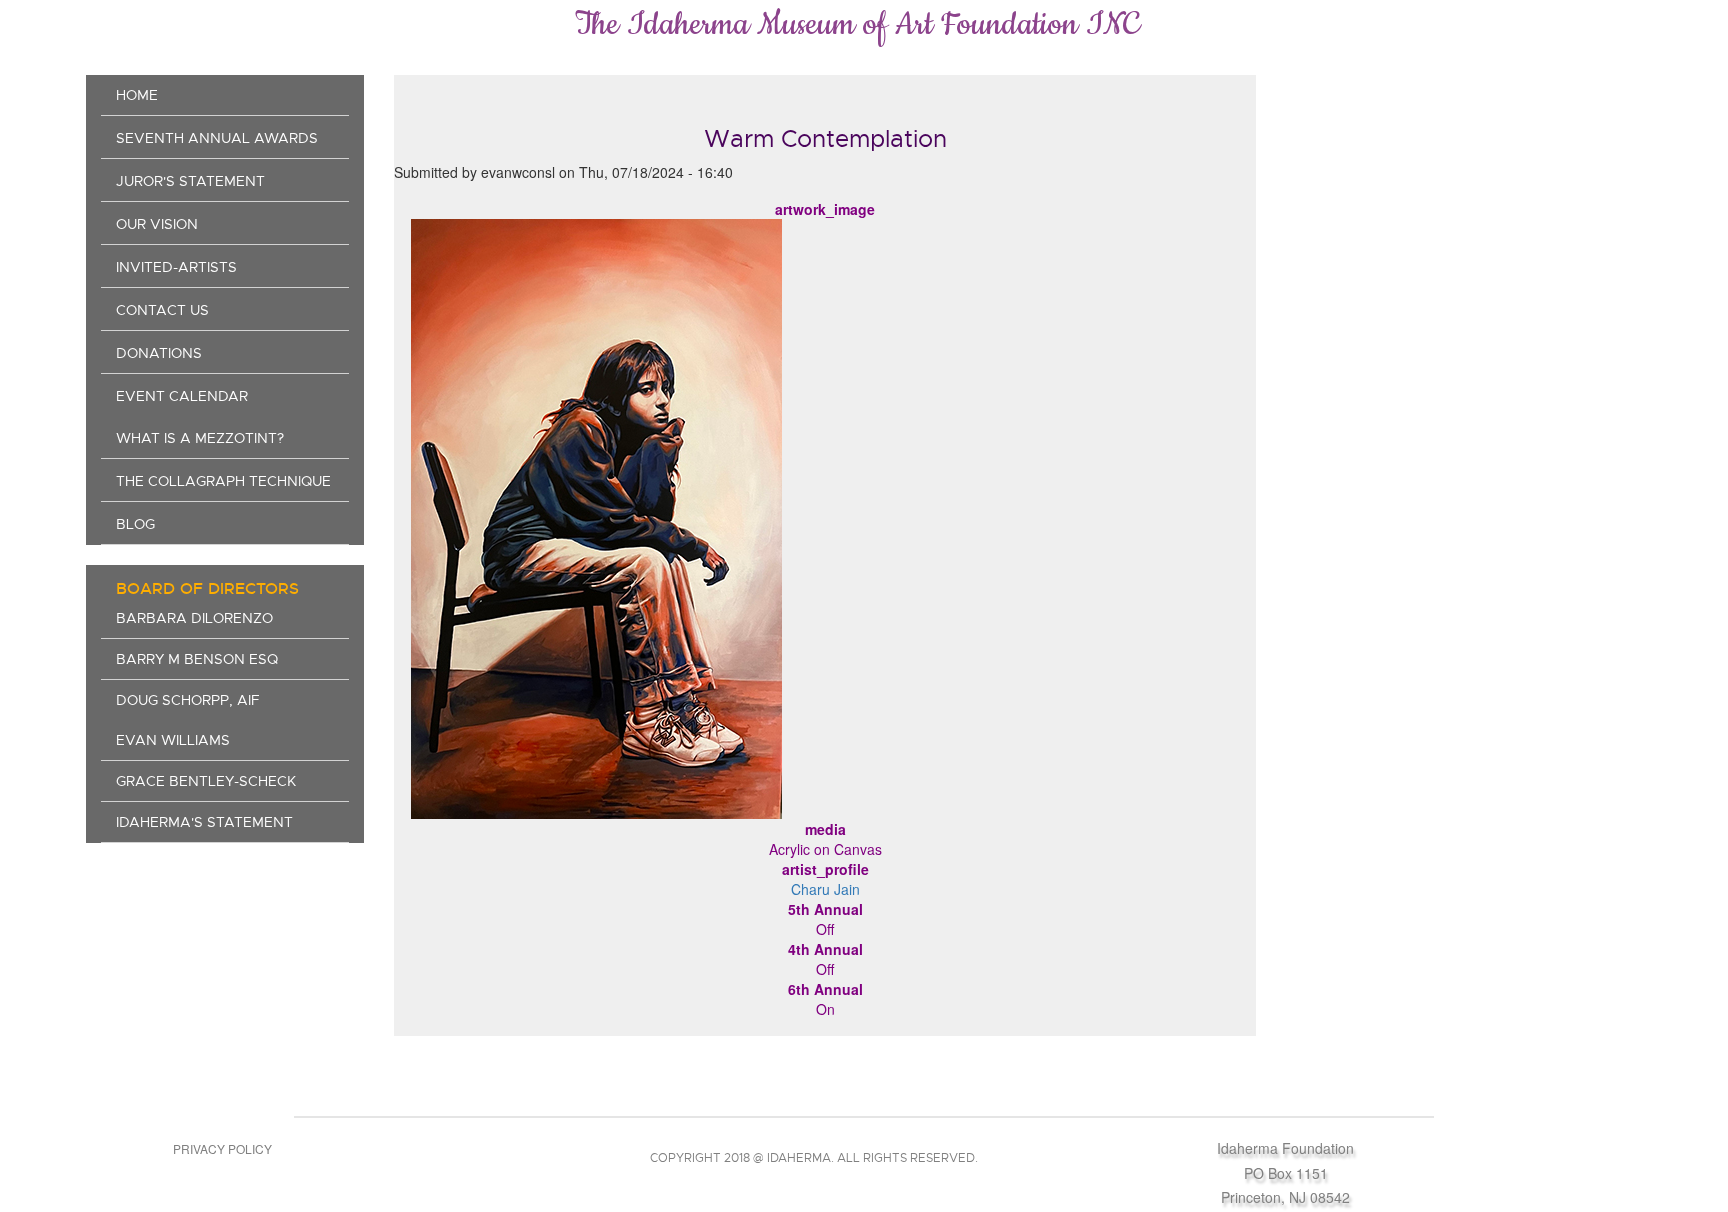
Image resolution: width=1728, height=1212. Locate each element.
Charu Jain (825, 889)
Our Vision (157, 224)
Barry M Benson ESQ (197, 659)
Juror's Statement (190, 181)
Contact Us (162, 310)
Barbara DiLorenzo (194, 618)
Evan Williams (173, 740)
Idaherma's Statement (204, 822)
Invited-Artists (176, 267)
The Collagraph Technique (223, 481)
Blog (135, 524)
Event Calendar (182, 396)
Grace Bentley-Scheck (206, 781)
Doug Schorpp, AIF (188, 700)
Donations (159, 353)
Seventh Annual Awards (217, 138)
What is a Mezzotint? (200, 438)
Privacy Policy (222, 1148)
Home (137, 95)
